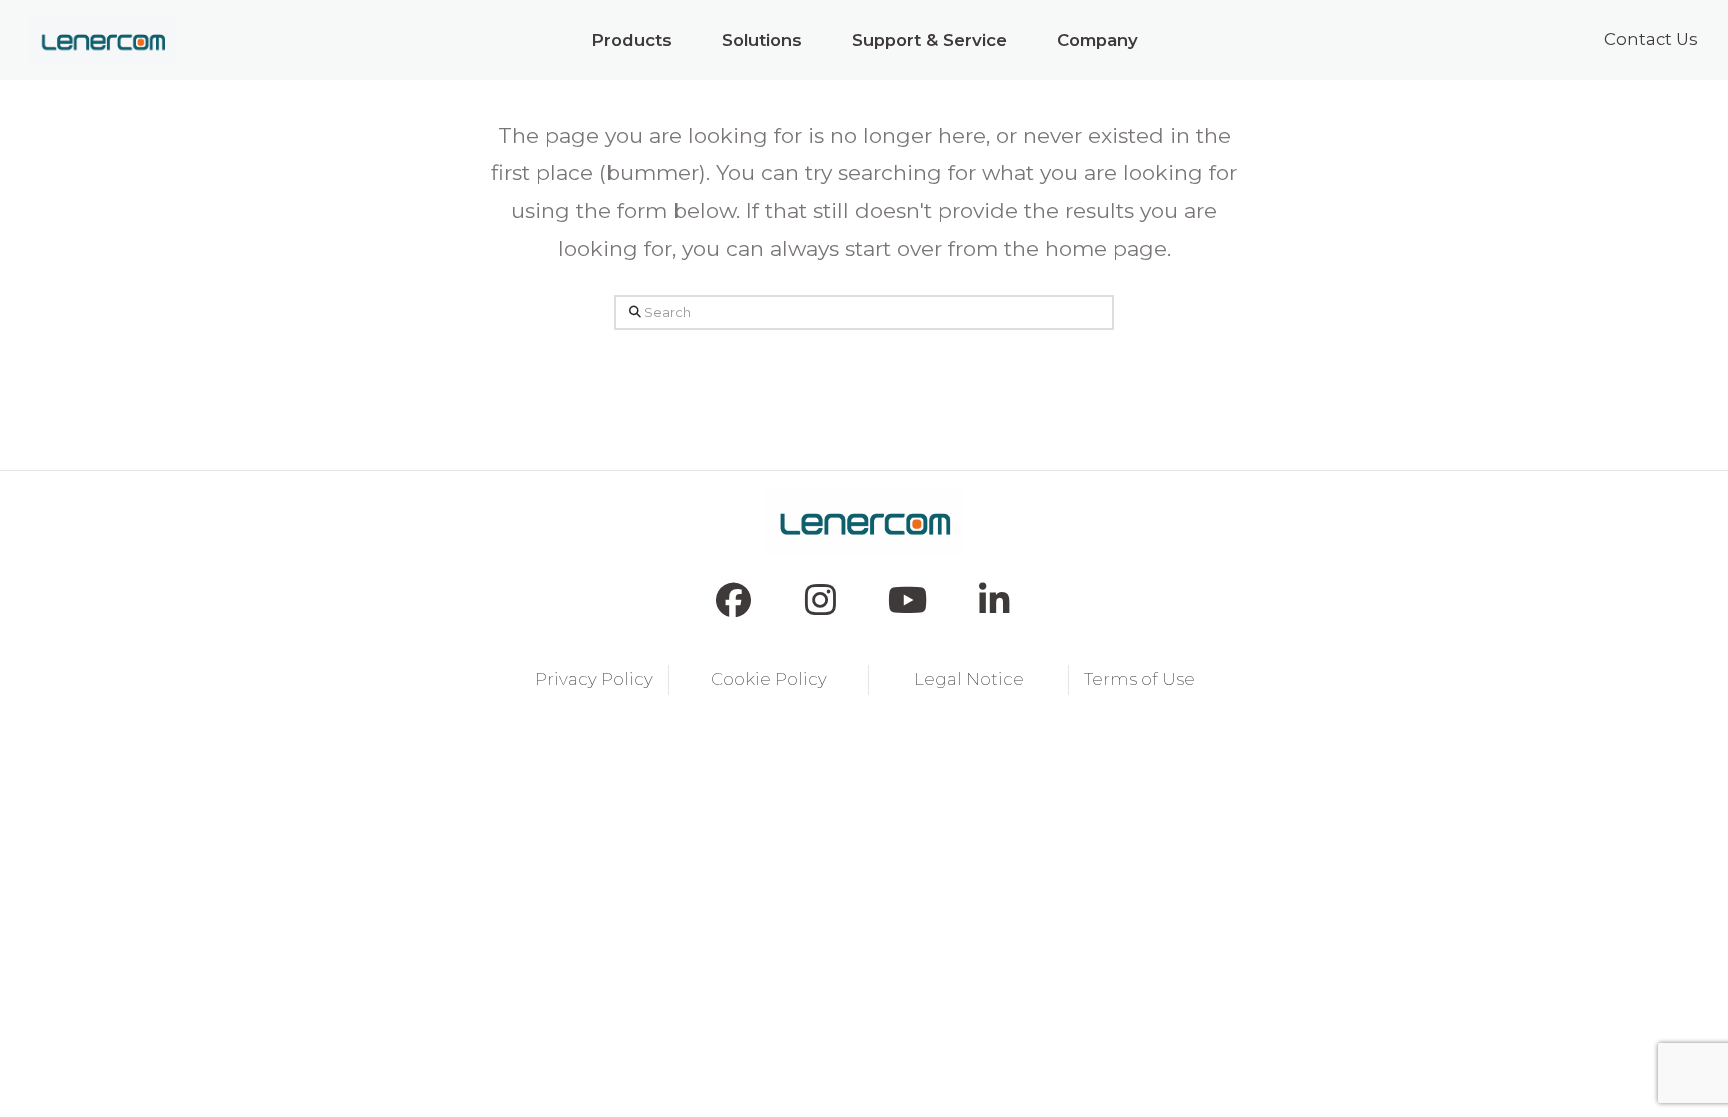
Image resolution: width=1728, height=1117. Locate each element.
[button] (631, 40)
